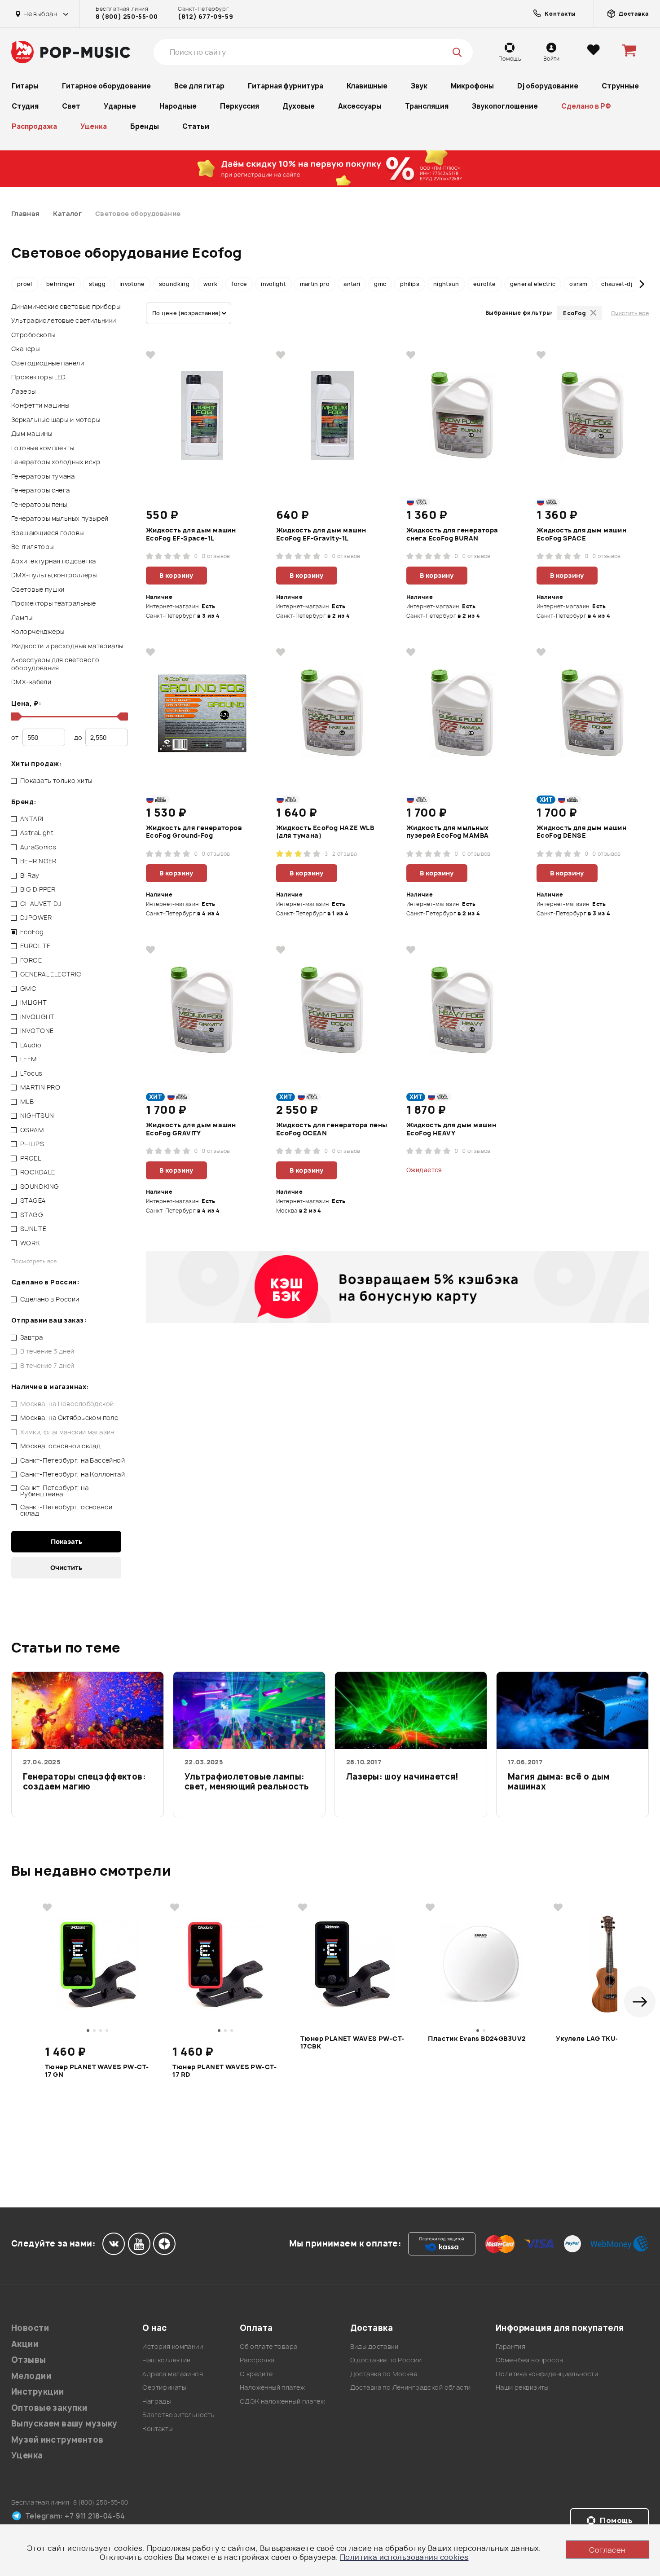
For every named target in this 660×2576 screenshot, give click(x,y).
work (210, 284)
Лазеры (24, 391)
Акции (25, 2344)
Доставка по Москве (384, 2374)
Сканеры (25, 349)
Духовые (299, 106)
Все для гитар (199, 86)
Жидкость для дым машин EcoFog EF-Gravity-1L (321, 534)
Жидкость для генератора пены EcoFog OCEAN (332, 1129)
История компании (173, 2346)
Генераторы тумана (43, 476)
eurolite (485, 284)
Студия (25, 106)
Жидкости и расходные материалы (67, 646)
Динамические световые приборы (66, 306)
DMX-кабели (31, 682)
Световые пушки (38, 589)
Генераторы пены (39, 504)
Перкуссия (240, 106)
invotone (132, 284)
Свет (71, 106)
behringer (61, 284)
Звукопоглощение (505, 106)
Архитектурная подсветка (54, 561)
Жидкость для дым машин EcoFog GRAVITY (191, 1129)
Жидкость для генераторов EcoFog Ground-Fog (194, 832)
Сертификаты (164, 2387)
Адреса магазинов (173, 2374)
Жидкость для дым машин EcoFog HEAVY (451, 1129)
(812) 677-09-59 (205, 17)
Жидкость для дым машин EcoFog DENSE (581, 832)
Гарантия (510, 2346)
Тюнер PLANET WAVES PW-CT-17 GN (97, 2071)
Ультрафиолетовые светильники (64, 320)
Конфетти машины (40, 405)
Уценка (94, 126)
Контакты (157, 2429)
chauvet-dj (617, 284)
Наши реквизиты (522, 2387)
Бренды (145, 126)
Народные (178, 106)
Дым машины (32, 433)
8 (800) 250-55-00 (127, 17)
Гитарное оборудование (106, 86)
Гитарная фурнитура (286, 86)
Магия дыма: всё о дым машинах (559, 1782)
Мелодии (31, 2376)
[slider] (15, 717)
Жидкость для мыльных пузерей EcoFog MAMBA (447, 832)
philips (410, 284)
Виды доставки (374, 2346)
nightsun (446, 284)
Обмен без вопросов (530, 2360)
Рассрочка (257, 2360)
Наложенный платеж (272, 2387)
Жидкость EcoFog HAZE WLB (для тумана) (325, 832)
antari (352, 284)
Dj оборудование (548, 86)
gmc (380, 284)
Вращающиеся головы (48, 533)
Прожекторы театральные (53, 603)
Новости (30, 2328)
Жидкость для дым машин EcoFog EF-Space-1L (191, 534)
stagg (97, 284)
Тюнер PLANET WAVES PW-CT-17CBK (352, 2043)
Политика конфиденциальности (547, 2374)
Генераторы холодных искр (56, 462)
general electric (533, 284)
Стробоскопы (33, 335)
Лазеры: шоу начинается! (403, 1777)
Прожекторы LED (39, 377)
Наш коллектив (166, 2360)
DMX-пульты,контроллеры (54, 575)
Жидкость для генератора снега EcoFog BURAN (452, 534)
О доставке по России (386, 2360)
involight (273, 284)
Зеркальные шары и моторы (56, 420)
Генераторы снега (41, 490)
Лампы (22, 618)
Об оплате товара (269, 2346)
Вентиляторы (33, 547)
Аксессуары (360, 106)
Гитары (25, 86)
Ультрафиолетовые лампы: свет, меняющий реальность (247, 1782)
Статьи (196, 126)
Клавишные (367, 86)
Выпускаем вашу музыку (64, 2424)
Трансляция (427, 106)
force (239, 284)
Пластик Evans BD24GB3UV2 (477, 2039)
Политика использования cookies (404, 2557)
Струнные (620, 86)
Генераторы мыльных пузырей (60, 518)
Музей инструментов (57, 2440)
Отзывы (29, 2360)
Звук (419, 86)
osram (578, 284)
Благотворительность (178, 2415)
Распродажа (34, 126)
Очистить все (630, 313)
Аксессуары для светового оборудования (55, 664)
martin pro (315, 284)
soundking (174, 284)
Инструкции (37, 2392)
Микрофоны (472, 86)
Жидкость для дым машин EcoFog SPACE (581, 534)
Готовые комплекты (43, 448)
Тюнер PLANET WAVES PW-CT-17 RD (224, 2071)
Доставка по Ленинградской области (411, 2387)
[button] (18, 284)
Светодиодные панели (48, 363)
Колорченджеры (38, 631)
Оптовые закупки (49, 2408)
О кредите (256, 2374)
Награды (156, 2401)
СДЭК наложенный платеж (282, 2401)
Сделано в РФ (586, 106)
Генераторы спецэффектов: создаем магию (84, 1782)
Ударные (120, 106)
